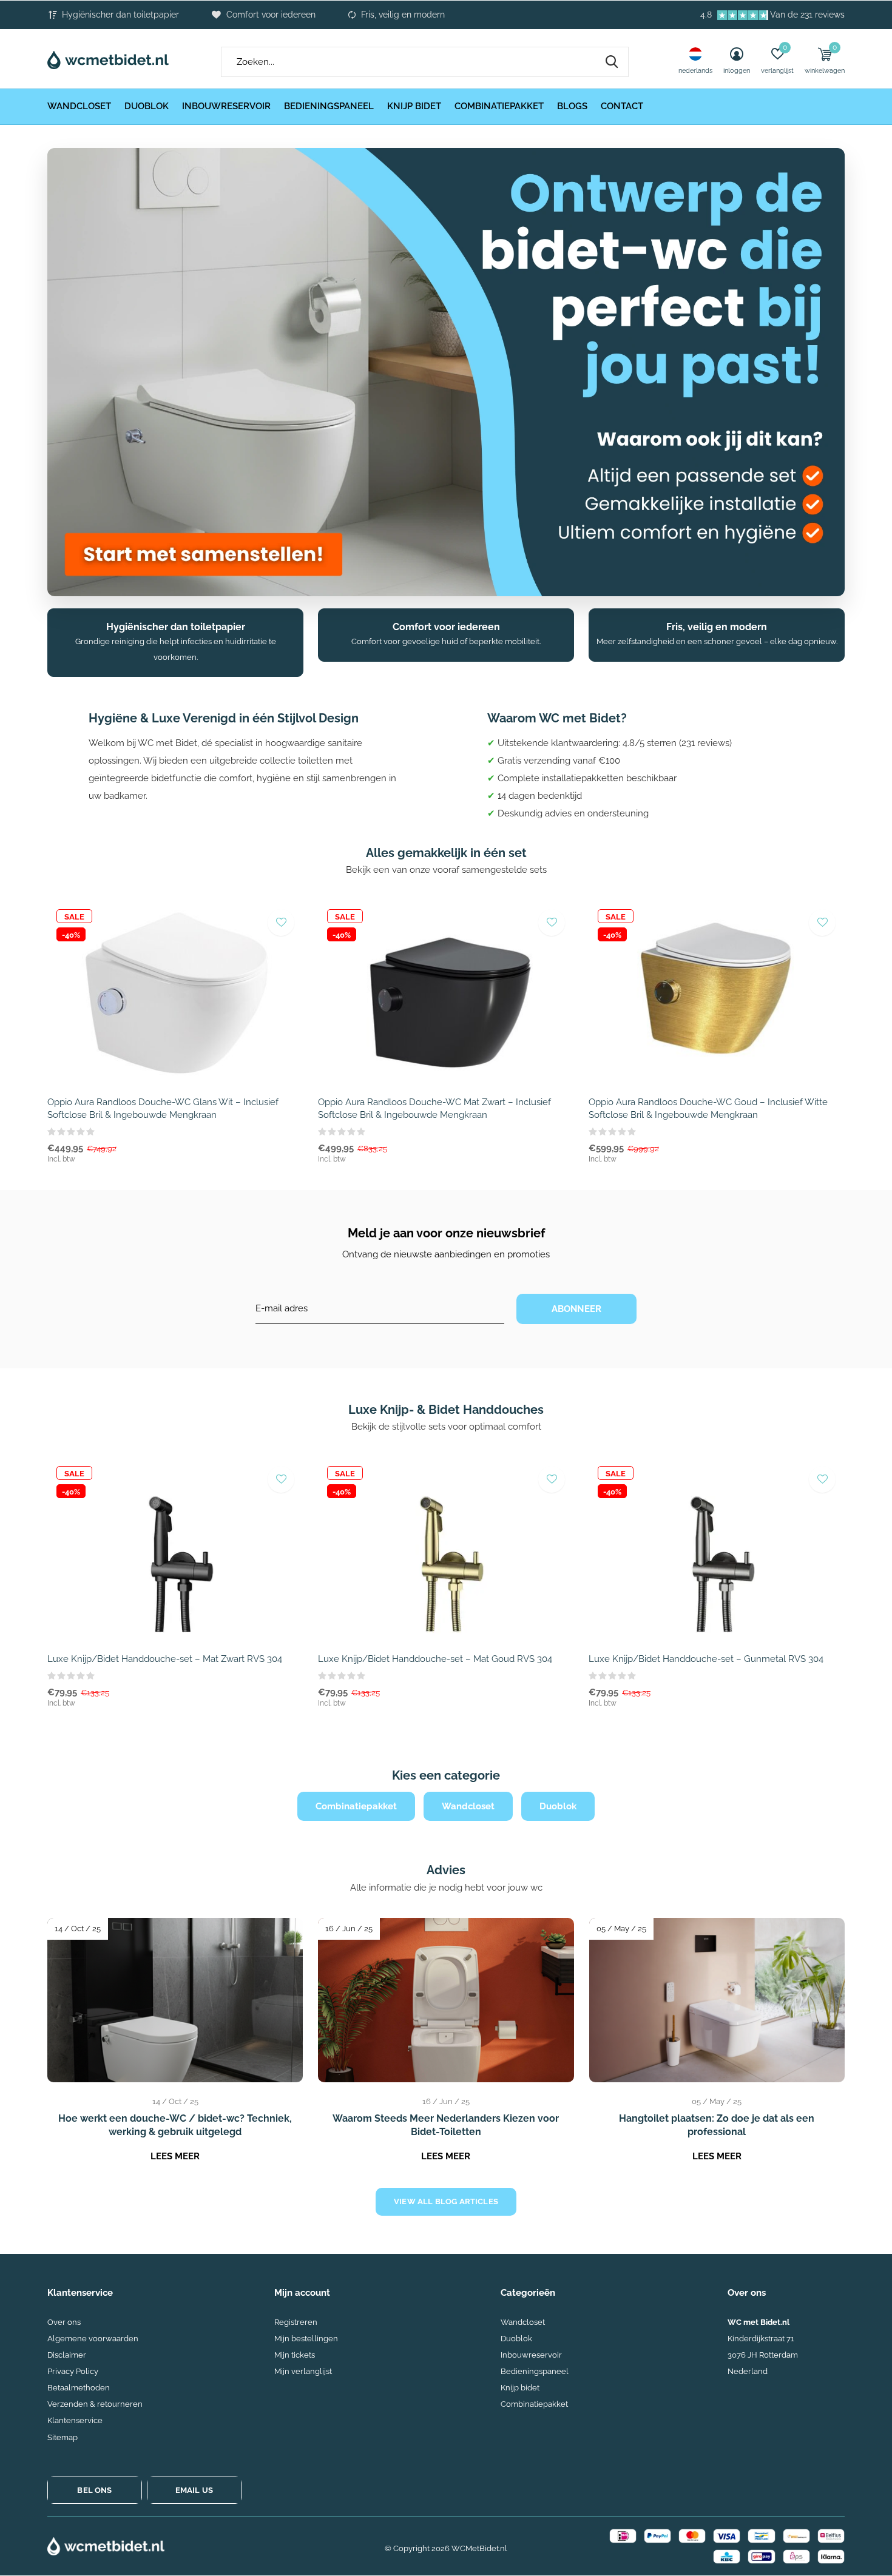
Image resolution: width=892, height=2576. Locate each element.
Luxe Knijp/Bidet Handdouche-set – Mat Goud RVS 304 (435, 1659)
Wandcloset (79, 106)
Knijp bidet (414, 106)
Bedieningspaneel (329, 106)
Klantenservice (75, 2420)
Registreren (296, 2322)
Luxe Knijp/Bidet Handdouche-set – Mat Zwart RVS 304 (165, 1659)
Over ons (64, 2322)
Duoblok (147, 106)
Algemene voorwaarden (93, 2339)
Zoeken (612, 62)
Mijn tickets (295, 2355)
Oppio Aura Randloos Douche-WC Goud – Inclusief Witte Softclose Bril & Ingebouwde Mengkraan (708, 1108)
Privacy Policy (73, 2371)
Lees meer (175, 2156)
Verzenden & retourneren (95, 2404)
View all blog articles (446, 2201)
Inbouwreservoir (226, 106)
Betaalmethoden (79, 2388)
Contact (622, 106)
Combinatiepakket (499, 106)
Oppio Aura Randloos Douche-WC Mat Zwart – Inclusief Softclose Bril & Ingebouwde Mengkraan (434, 1108)
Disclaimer (67, 2355)
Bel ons (94, 2490)
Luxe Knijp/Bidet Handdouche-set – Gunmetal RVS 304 (706, 1659)
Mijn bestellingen (306, 2339)
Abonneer (577, 1309)
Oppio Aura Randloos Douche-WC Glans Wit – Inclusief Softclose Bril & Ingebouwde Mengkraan (163, 1108)
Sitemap (63, 2437)
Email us (194, 2490)
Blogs (572, 106)
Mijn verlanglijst (303, 2371)
